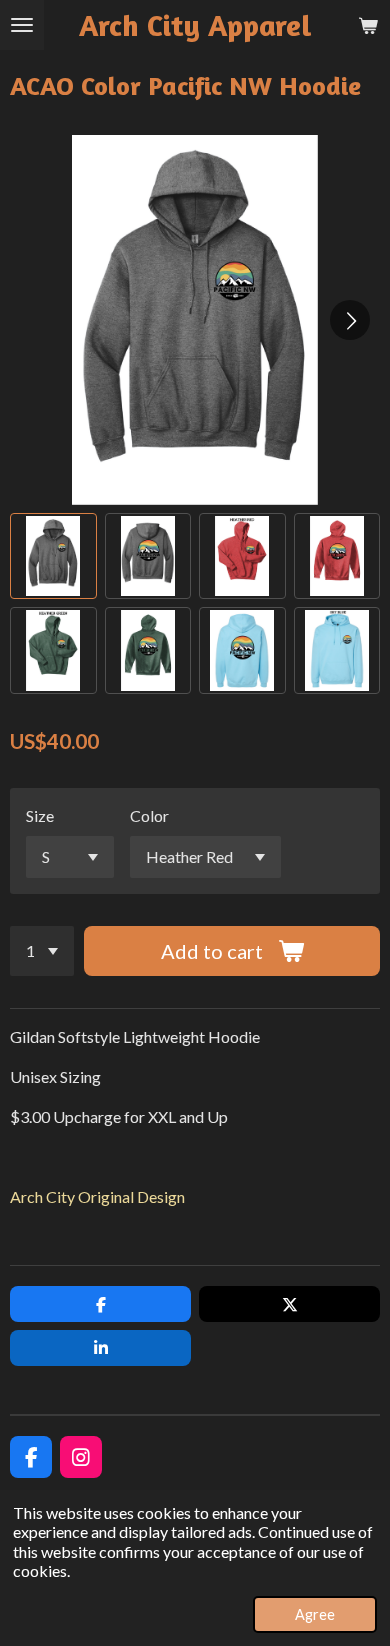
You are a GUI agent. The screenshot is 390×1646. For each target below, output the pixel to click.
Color (149, 815)
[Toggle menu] (22, 25)
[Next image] (350, 320)
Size (40, 815)
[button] (53, 556)
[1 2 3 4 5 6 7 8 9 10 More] (42, 951)
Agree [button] (315, 1614)
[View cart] (368, 25)
